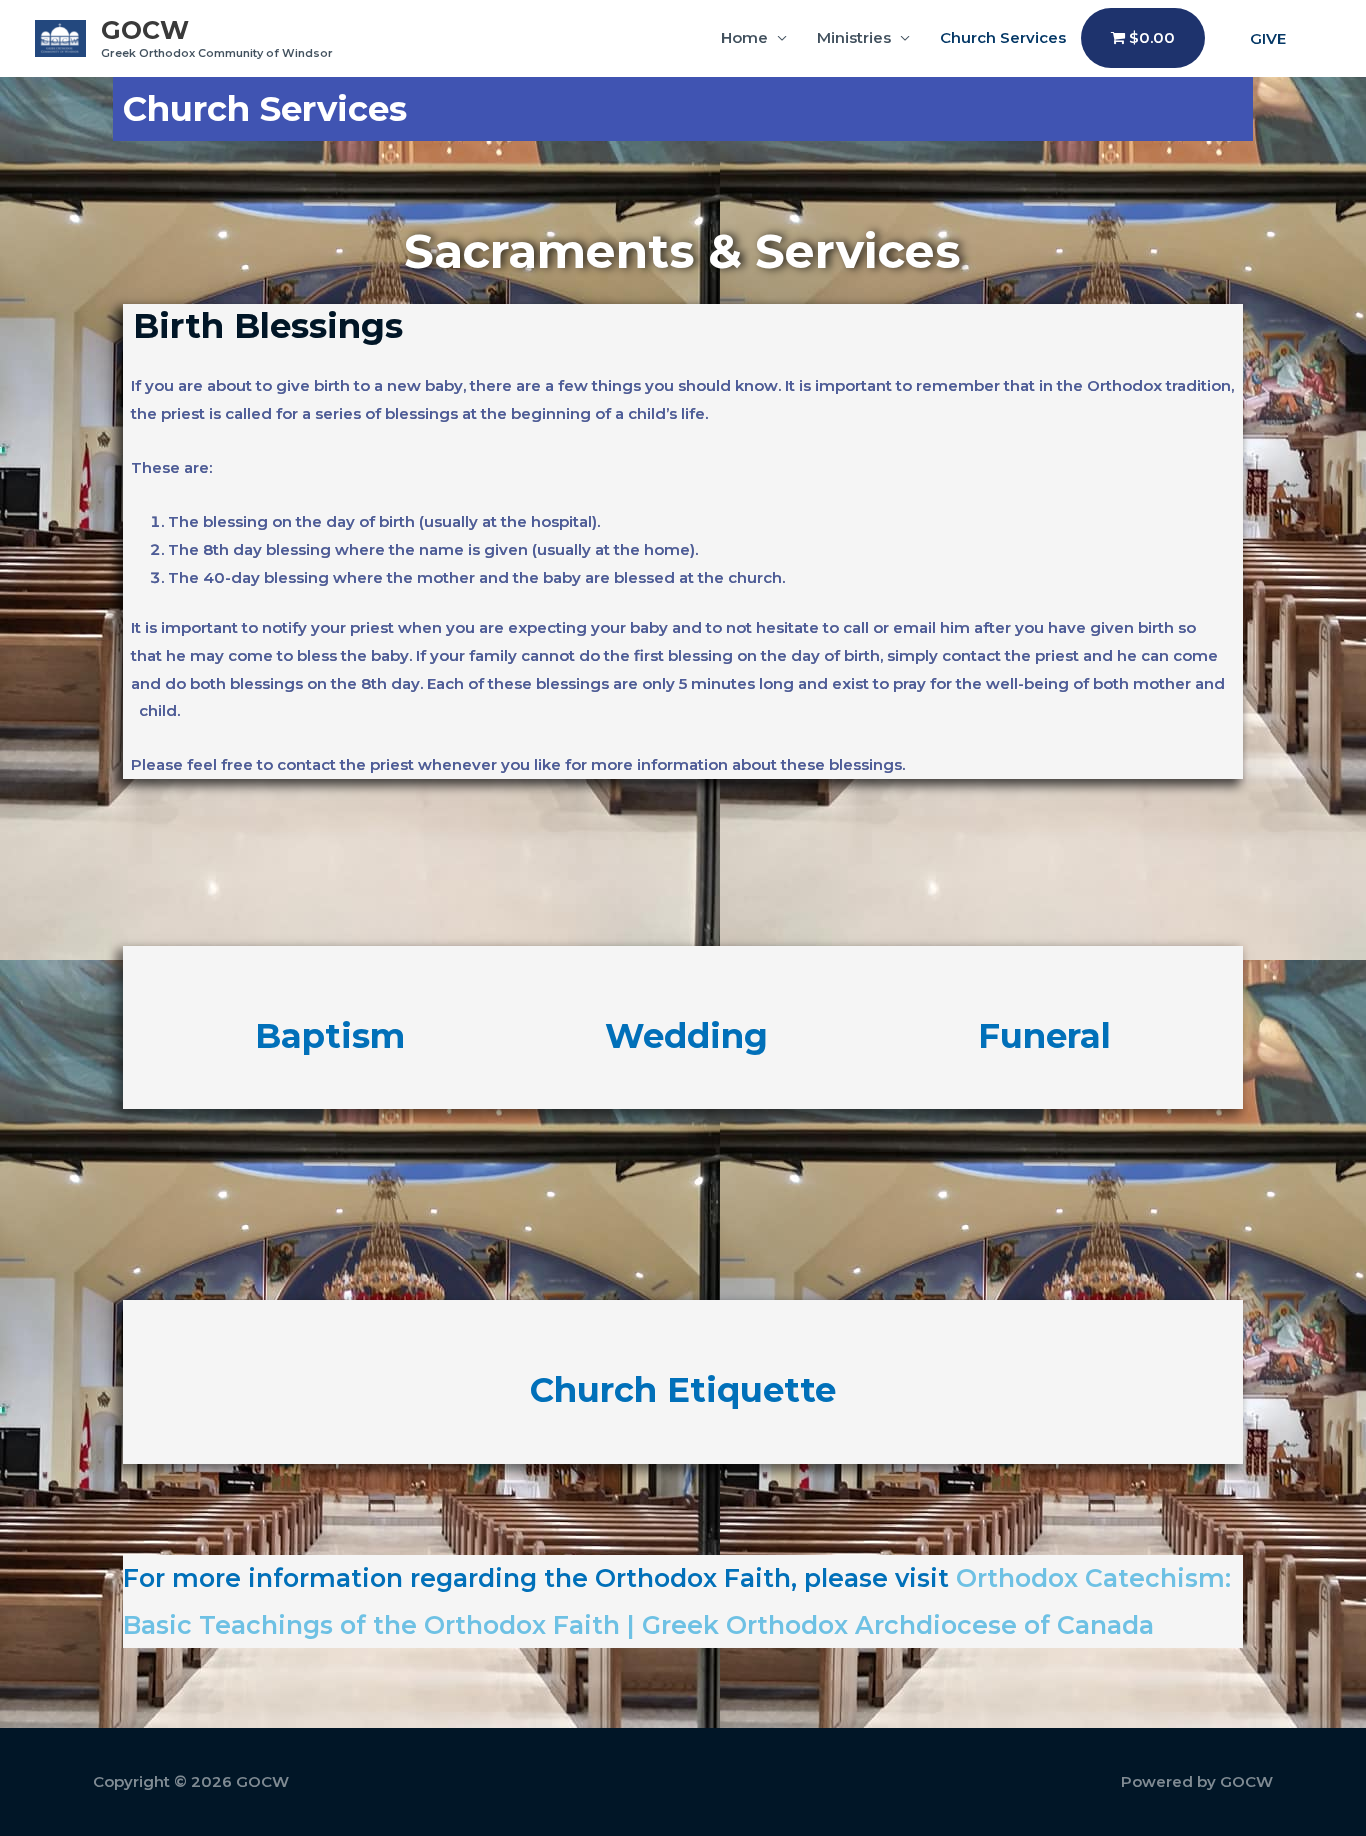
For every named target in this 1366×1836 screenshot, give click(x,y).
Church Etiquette (683, 1390)
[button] (1268, 38)
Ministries (854, 37)
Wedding (686, 1036)
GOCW (145, 30)
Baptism (330, 1036)
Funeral (1044, 1036)
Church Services (1003, 37)
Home (744, 37)
